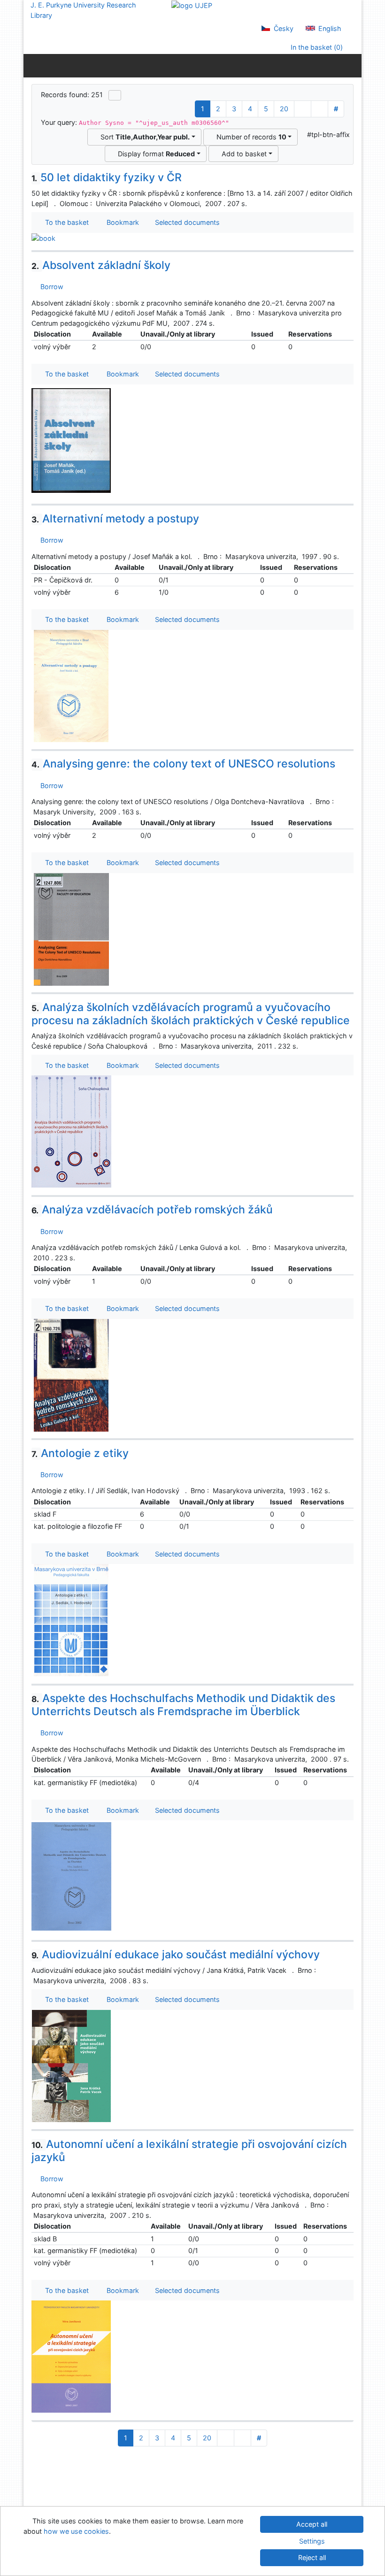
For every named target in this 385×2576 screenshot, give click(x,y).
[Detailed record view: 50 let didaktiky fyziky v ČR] (43, 238)
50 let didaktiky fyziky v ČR (107, 177)
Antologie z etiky (80, 1453)
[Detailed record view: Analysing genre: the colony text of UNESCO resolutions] (71, 929)
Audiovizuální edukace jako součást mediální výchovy (176, 1955)
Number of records (250, 137)
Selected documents (186, 222)
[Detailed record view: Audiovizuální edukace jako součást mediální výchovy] (71, 2066)
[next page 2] (303, 109)
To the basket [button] (65, 222)
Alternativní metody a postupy (115, 519)
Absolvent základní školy (101, 265)
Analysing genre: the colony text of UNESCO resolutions (183, 764)
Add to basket (242, 154)
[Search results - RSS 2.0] (115, 95)
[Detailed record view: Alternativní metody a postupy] (71, 686)
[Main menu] (352, 65)
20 (284, 109)
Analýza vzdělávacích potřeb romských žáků (152, 1210)
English (329, 28)
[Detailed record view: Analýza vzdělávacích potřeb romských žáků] (71, 1375)
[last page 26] (320, 109)
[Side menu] (33, 65)
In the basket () (316, 47)
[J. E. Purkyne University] (192, 5)
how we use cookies (76, 2531)
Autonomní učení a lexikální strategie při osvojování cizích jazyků (189, 2151)
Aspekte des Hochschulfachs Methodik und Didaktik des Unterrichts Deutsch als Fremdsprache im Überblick (183, 1705)
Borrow (50, 287)
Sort (143, 137)
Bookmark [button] (121, 222)
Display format (154, 154)
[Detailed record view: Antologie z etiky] (71, 1620)
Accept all (312, 2524)
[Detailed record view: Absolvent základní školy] (71, 440)
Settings (312, 2541)
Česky (283, 28)
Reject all (312, 2557)
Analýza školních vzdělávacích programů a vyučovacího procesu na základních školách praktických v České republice (191, 1014)
